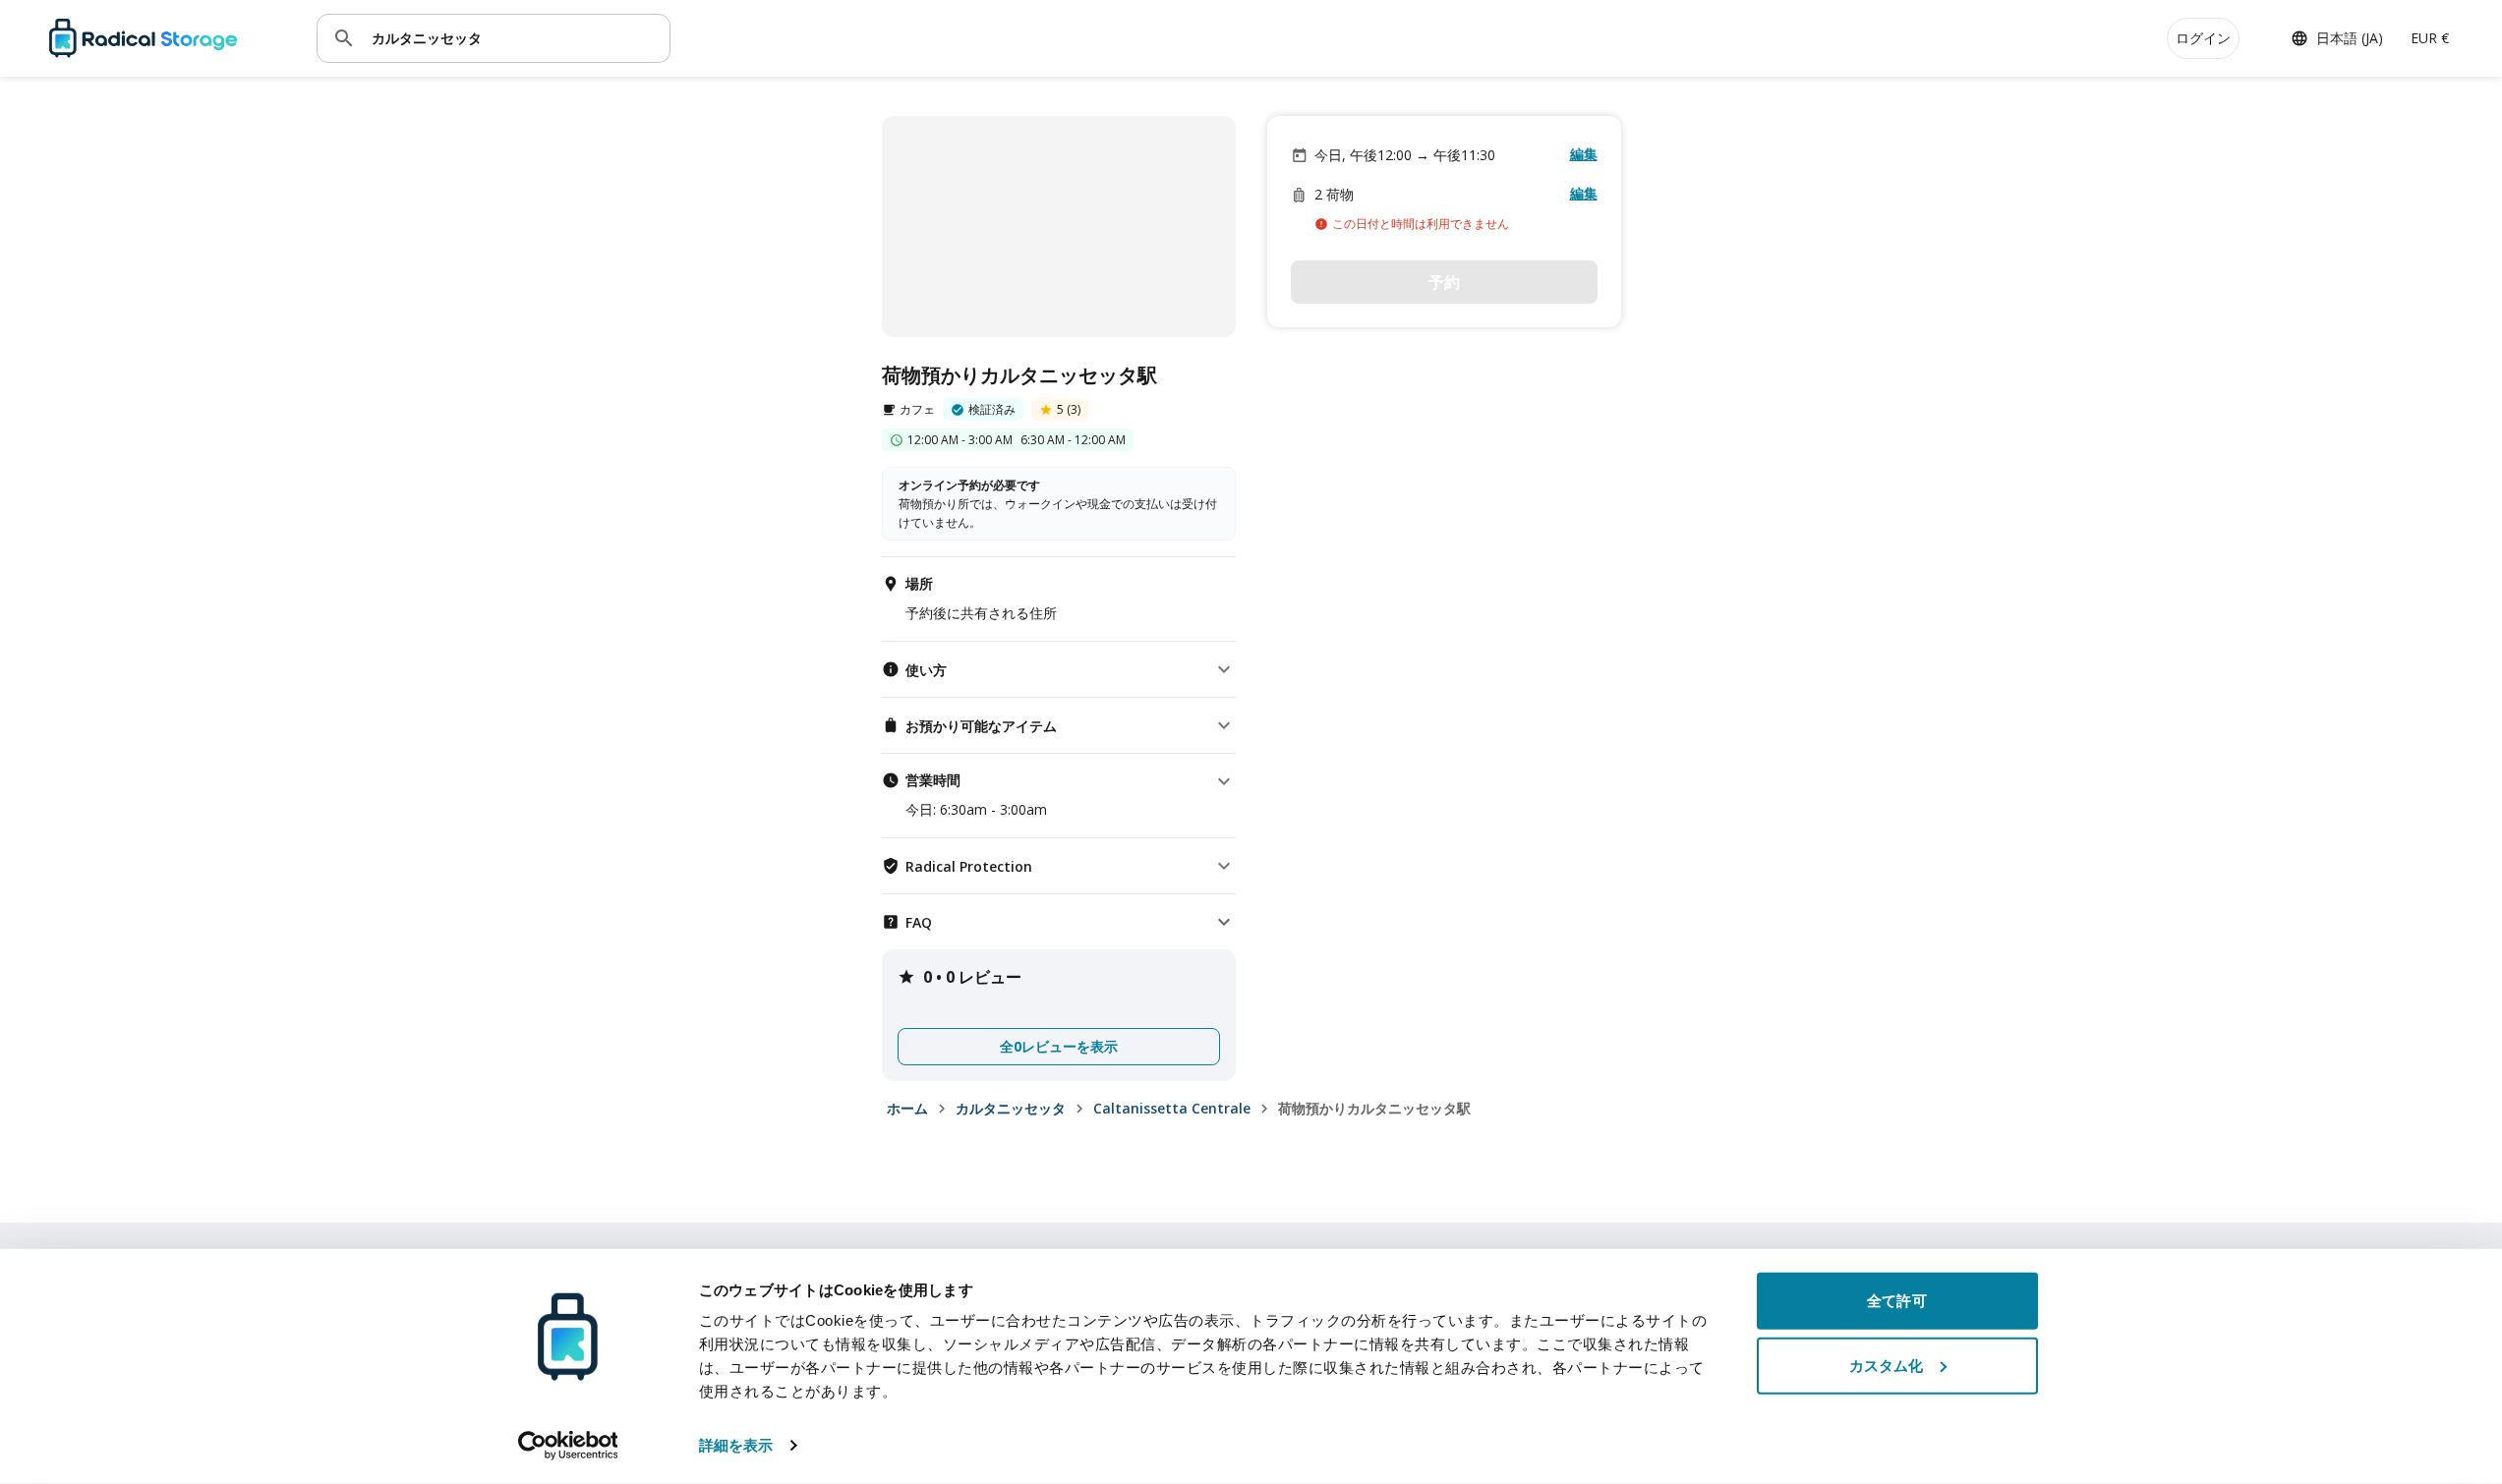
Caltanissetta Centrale (1172, 1108)
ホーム (907, 1108)
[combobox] (513, 38)
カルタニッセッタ (1011, 1108)
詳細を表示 (736, 1445)
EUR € (2430, 38)
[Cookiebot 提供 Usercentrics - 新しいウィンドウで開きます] (568, 1446)
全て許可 (1896, 1301)
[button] (1059, 669)
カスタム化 (1887, 1365)
